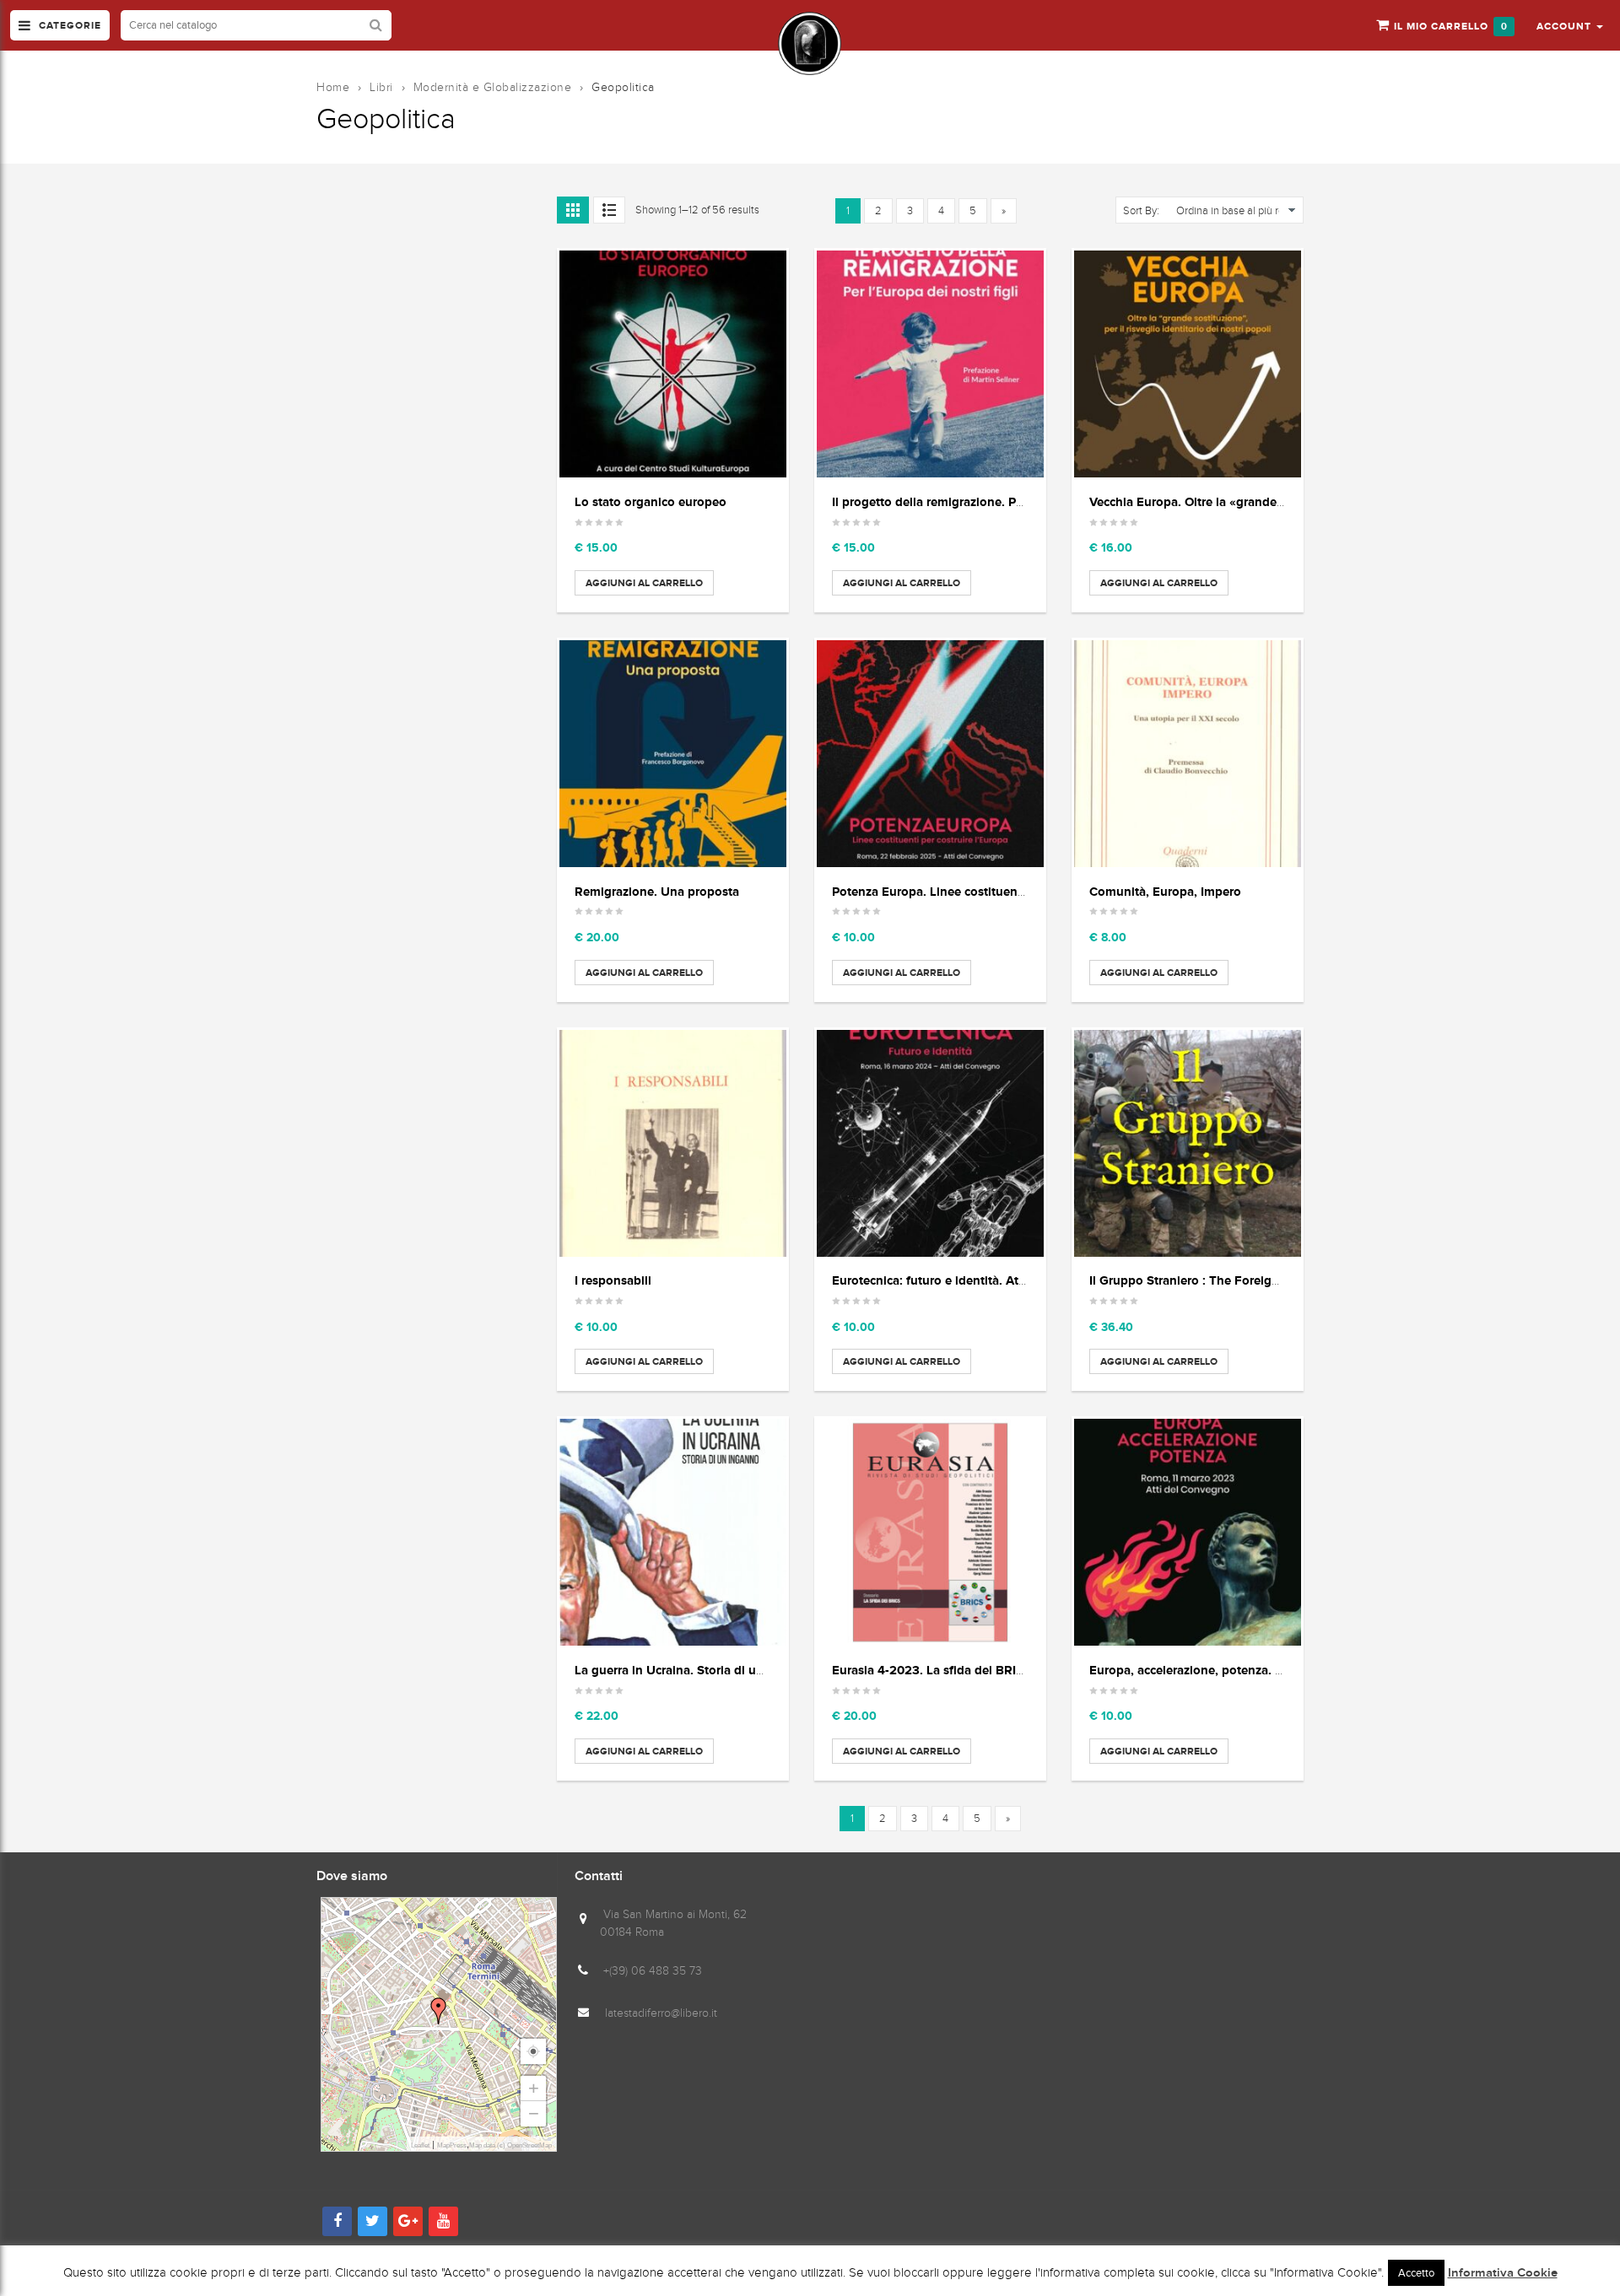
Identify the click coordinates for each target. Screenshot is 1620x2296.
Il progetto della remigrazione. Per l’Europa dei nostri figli (996, 501)
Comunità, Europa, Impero (1165, 891)
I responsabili (613, 1280)
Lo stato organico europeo (651, 501)
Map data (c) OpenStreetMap (510, 2145)
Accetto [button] (1416, 2273)
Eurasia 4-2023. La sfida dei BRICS (932, 1670)
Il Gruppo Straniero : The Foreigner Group (1210, 1280)
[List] (609, 210)
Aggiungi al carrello (644, 583)
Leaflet (420, 2145)
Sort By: (1141, 211)
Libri (381, 87)
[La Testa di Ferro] (810, 43)
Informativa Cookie (1503, 2273)
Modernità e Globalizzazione (493, 87)
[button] (1570, 25)
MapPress (452, 2145)
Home (333, 87)
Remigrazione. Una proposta (657, 891)
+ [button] (534, 2088)
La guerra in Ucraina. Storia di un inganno (695, 1670)
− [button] (534, 2113)
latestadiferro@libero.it (661, 2013)
